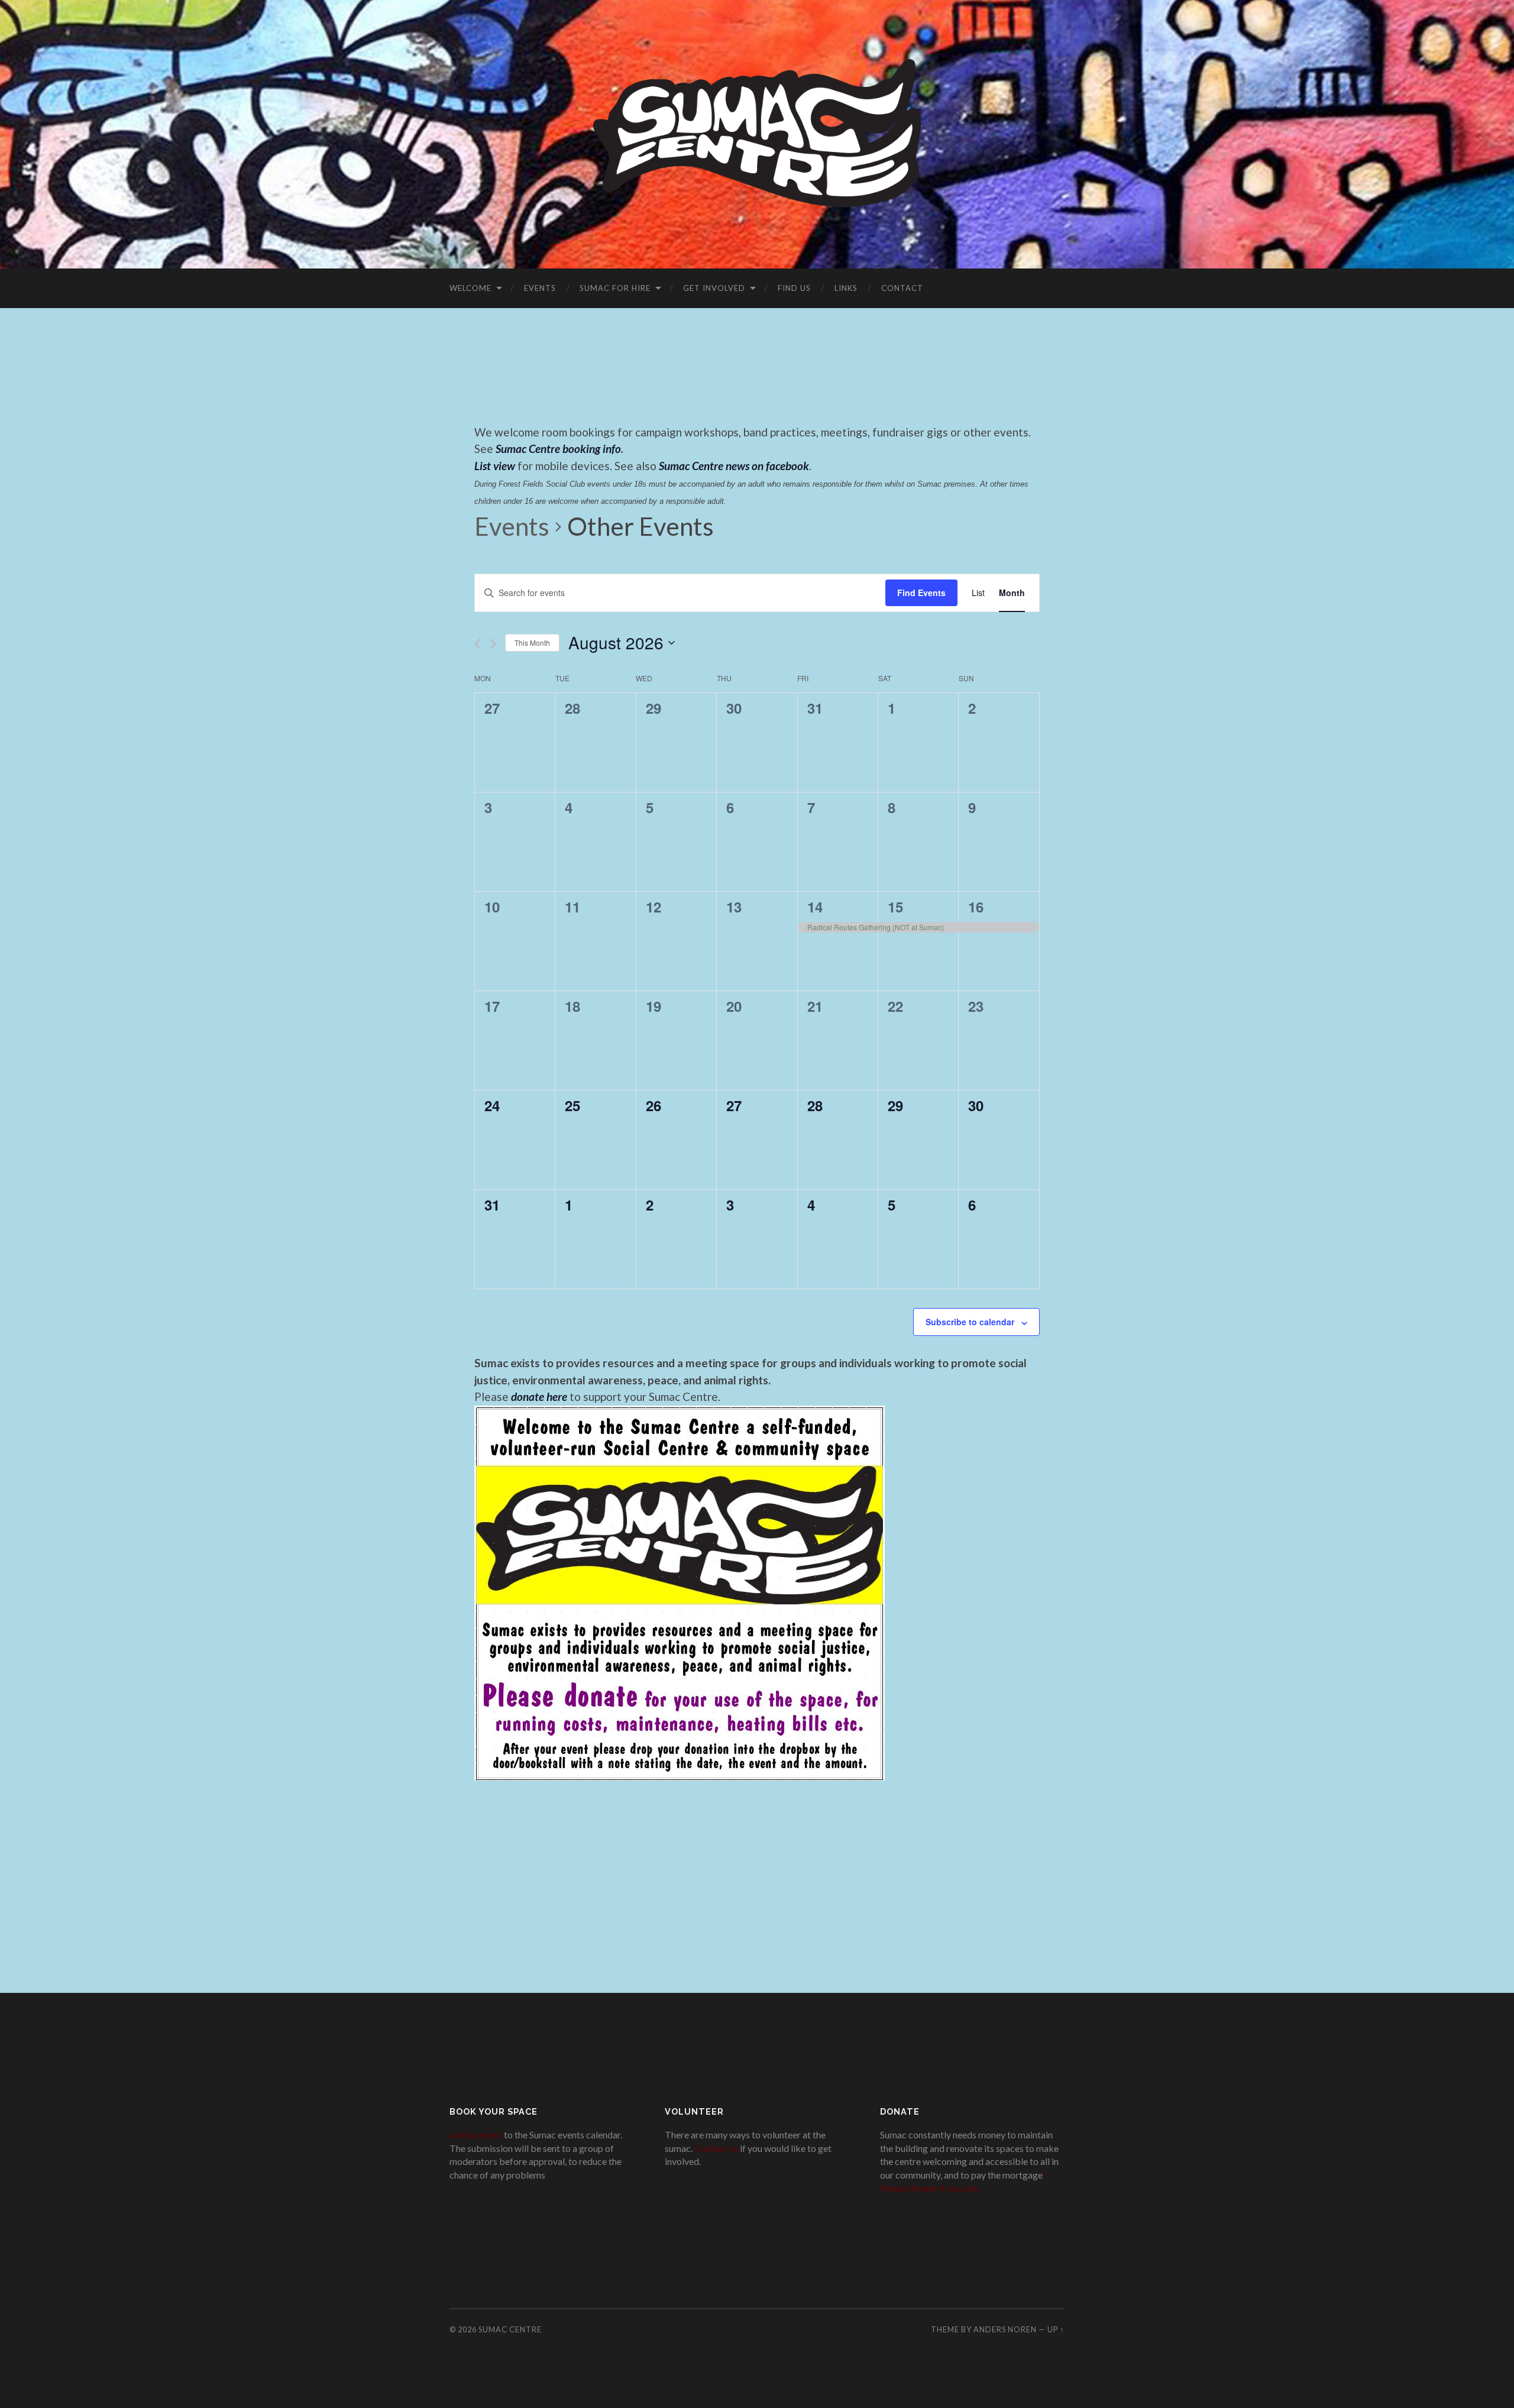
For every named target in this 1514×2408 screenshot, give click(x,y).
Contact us (716, 2148)
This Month (532, 643)
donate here (539, 1396)
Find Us (794, 288)
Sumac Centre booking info (558, 449)
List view (495, 466)
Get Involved (714, 288)
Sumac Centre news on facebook (734, 466)
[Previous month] (478, 644)
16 (976, 907)
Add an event (476, 2134)
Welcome (470, 288)
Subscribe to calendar (970, 1322)
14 (815, 907)
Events (540, 288)
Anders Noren (1005, 2329)
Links (846, 288)
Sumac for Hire (615, 288)
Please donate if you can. (929, 2188)
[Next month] (493, 644)
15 (895, 907)
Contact (902, 288)
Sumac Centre (510, 2329)
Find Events (921, 593)
